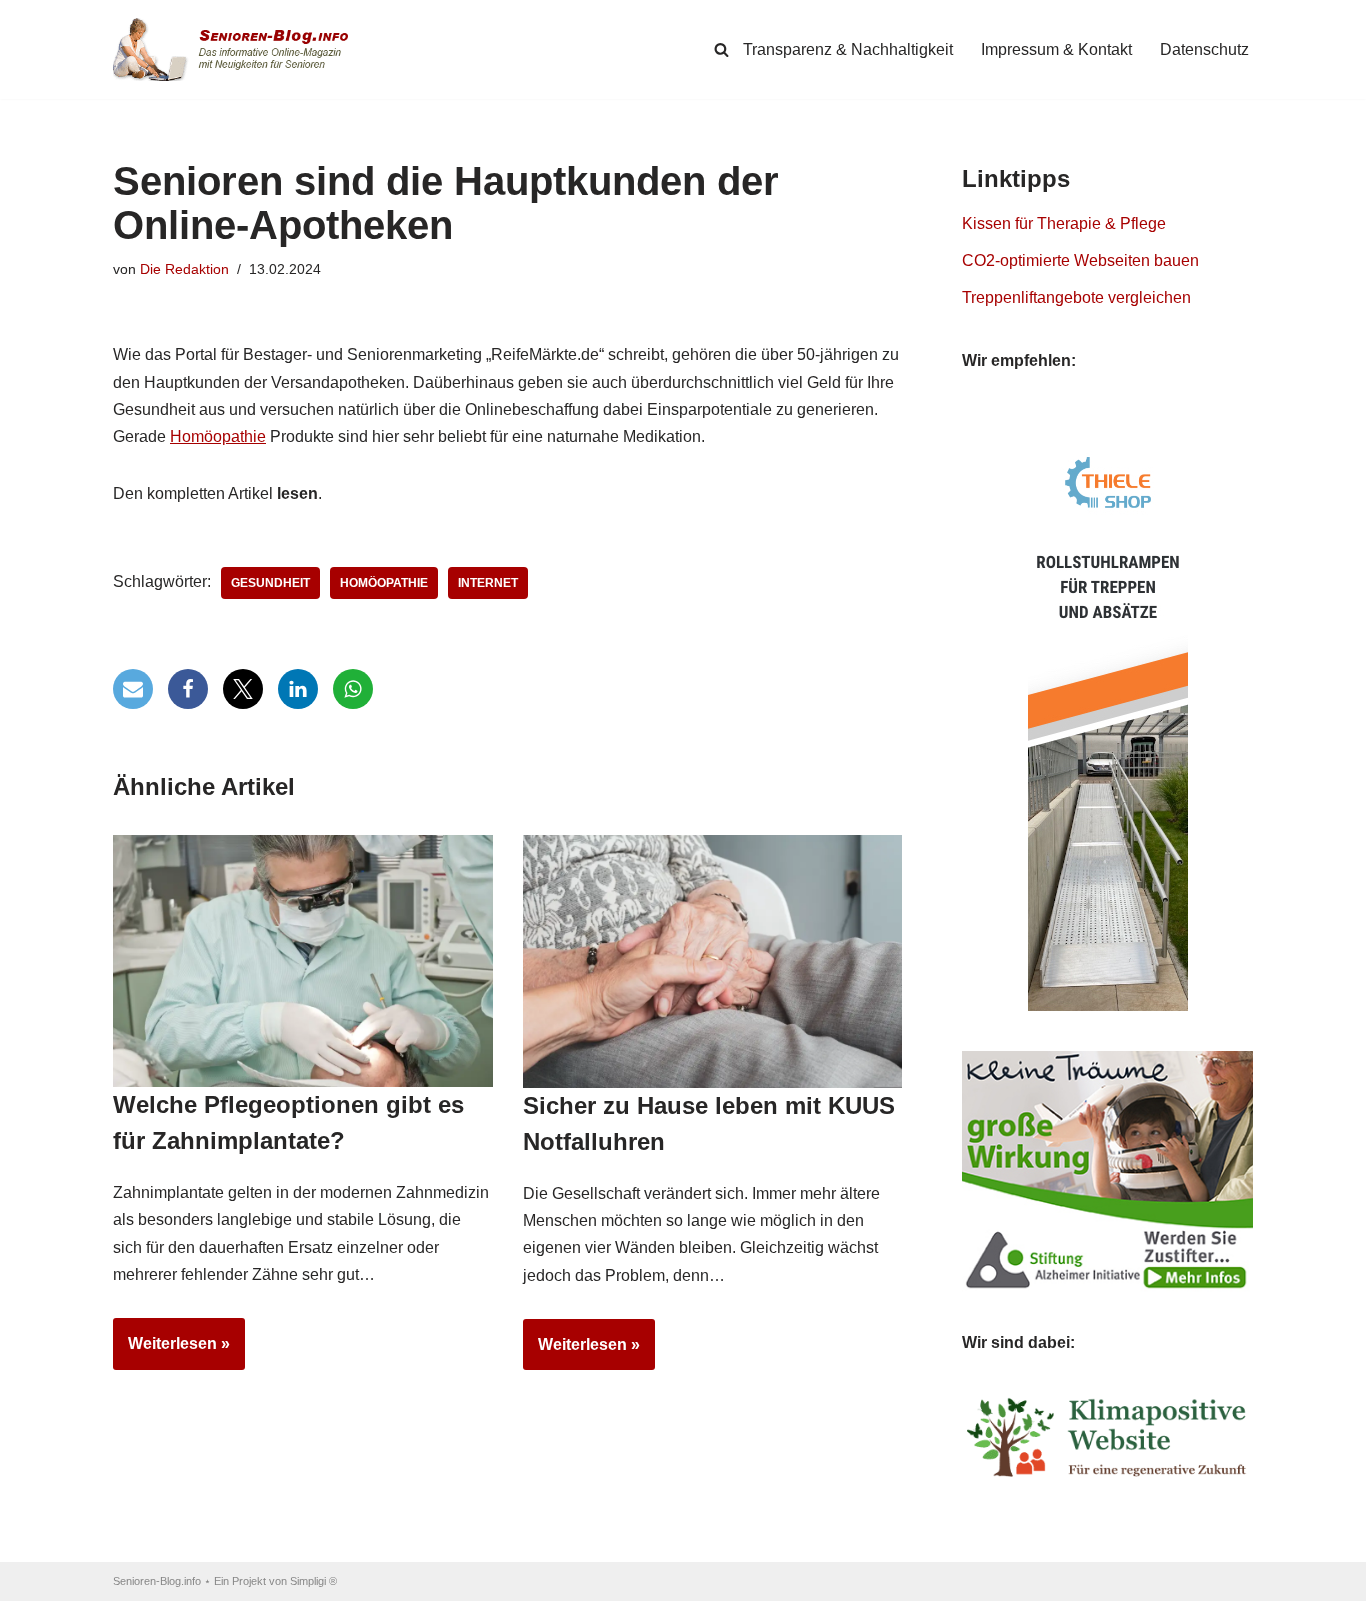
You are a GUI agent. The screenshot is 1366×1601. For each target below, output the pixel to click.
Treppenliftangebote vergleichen (1076, 297)
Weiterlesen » (171, 1352)
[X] (243, 689)
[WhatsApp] (353, 689)
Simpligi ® (313, 1581)
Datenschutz (1204, 49)
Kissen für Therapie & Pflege (1064, 223)
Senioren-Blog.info (157, 1581)
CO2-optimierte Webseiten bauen (1080, 260)
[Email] (133, 689)
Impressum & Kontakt (1056, 49)
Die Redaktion (184, 269)
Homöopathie (218, 436)
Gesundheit (270, 583)
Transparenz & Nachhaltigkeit (848, 49)
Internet (488, 583)
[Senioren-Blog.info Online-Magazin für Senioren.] (238, 49)
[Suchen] (721, 49)
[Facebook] (188, 689)
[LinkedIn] (298, 689)
